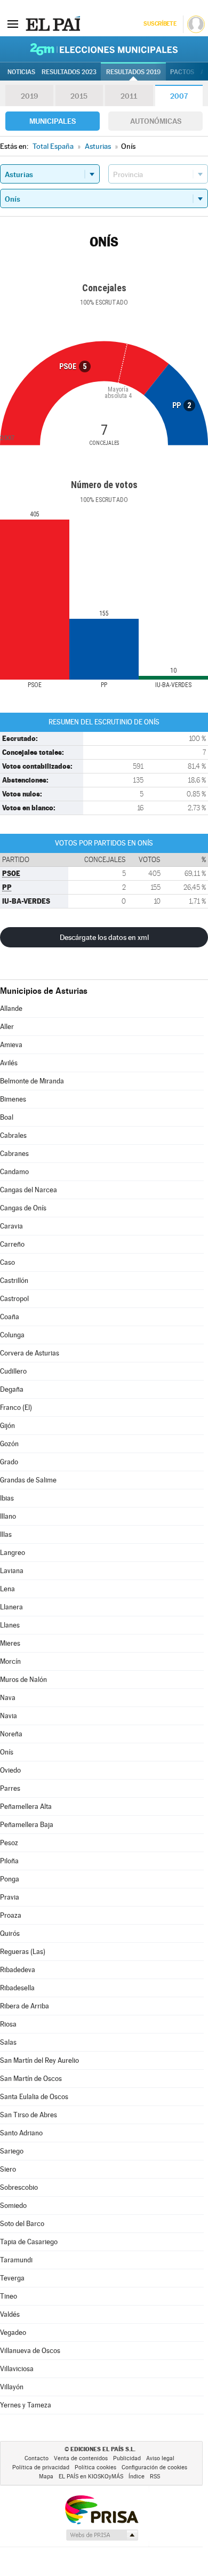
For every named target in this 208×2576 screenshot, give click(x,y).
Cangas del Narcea (29, 1190)
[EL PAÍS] (53, 23)
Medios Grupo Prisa (102, 2535)
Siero (8, 2169)
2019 (29, 96)
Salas (8, 2042)
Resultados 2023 (69, 72)
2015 (79, 96)
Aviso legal (160, 2458)
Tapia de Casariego (29, 2242)
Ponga (10, 1879)
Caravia (11, 1226)
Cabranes (14, 1154)
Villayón (12, 2387)
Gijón (7, 1426)
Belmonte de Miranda (32, 1081)
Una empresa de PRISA (101, 2509)
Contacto (37, 2458)
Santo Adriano (21, 2133)
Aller (7, 1027)
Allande (11, 1008)
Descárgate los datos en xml (104, 937)
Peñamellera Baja (27, 1825)
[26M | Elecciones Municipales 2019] (104, 49)
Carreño (12, 1244)
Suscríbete (160, 24)
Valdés (10, 2314)
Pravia (10, 1897)
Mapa (46, 2477)
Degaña (12, 1389)
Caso (7, 1262)
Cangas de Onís (23, 1208)
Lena (7, 1589)
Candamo (14, 1172)
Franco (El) (16, 1407)
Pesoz (9, 1843)
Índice (137, 2477)
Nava (8, 1698)
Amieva (11, 1045)
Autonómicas (156, 121)
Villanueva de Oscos (30, 2351)
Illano (8, 1516)
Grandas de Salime (28, 1480)
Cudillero (13, 1371)
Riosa (8, 2024)
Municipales (53, 121)
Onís (7, 1752)
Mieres (10, 1643)
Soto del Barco (22, 2224)
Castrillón (14, 1281)
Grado (9, 1462)
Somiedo (13, 2206)
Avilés (9, 1063)
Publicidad (127, 2458)
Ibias (7, 1498)
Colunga (12, 1335)
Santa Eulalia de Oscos (34, 2097)
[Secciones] (13, 23)
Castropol (14, 1299)
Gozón (9, 1444)
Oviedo (10, 1770)
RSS (155, 2477)
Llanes (10, 1625)
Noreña (11, 1734)
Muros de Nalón (23, 1680)
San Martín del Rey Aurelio (39, 2060)
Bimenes (13, 1099)
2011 (129, 96)
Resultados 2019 (133, 72)
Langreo (13, 1553)
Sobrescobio (19, 2187)
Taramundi (16, 2260)
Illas (6, 1534)
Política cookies (95, 2467)
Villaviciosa (17, 2369)
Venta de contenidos (81, 2458)
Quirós (10, 1933)
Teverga (12, 2278)
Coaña (10, 1317)
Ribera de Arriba (25, 2006)
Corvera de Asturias (30, 1353)
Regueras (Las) (23, 1952)
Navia (9, 1716)
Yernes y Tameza (26, 2405)
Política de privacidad (41, 2467)
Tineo (9, 2296)
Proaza (11, 1915)
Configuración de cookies (154, 2467)
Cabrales (13, 1135)
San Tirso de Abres (29, 2115)
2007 (179, 96)
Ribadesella (17, 1988)
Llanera (11, 1607)
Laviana (12, 1571)
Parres (10, 1788)
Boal (7, 1117)
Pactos (182, 72)
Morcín (10, 1661)
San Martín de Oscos (31, 2079)
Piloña (9, 1861)
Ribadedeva (18, 1970)
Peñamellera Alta (26, 1807)
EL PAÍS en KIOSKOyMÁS (91, 2477)
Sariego (12, 2151)
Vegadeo (13, 2332)
